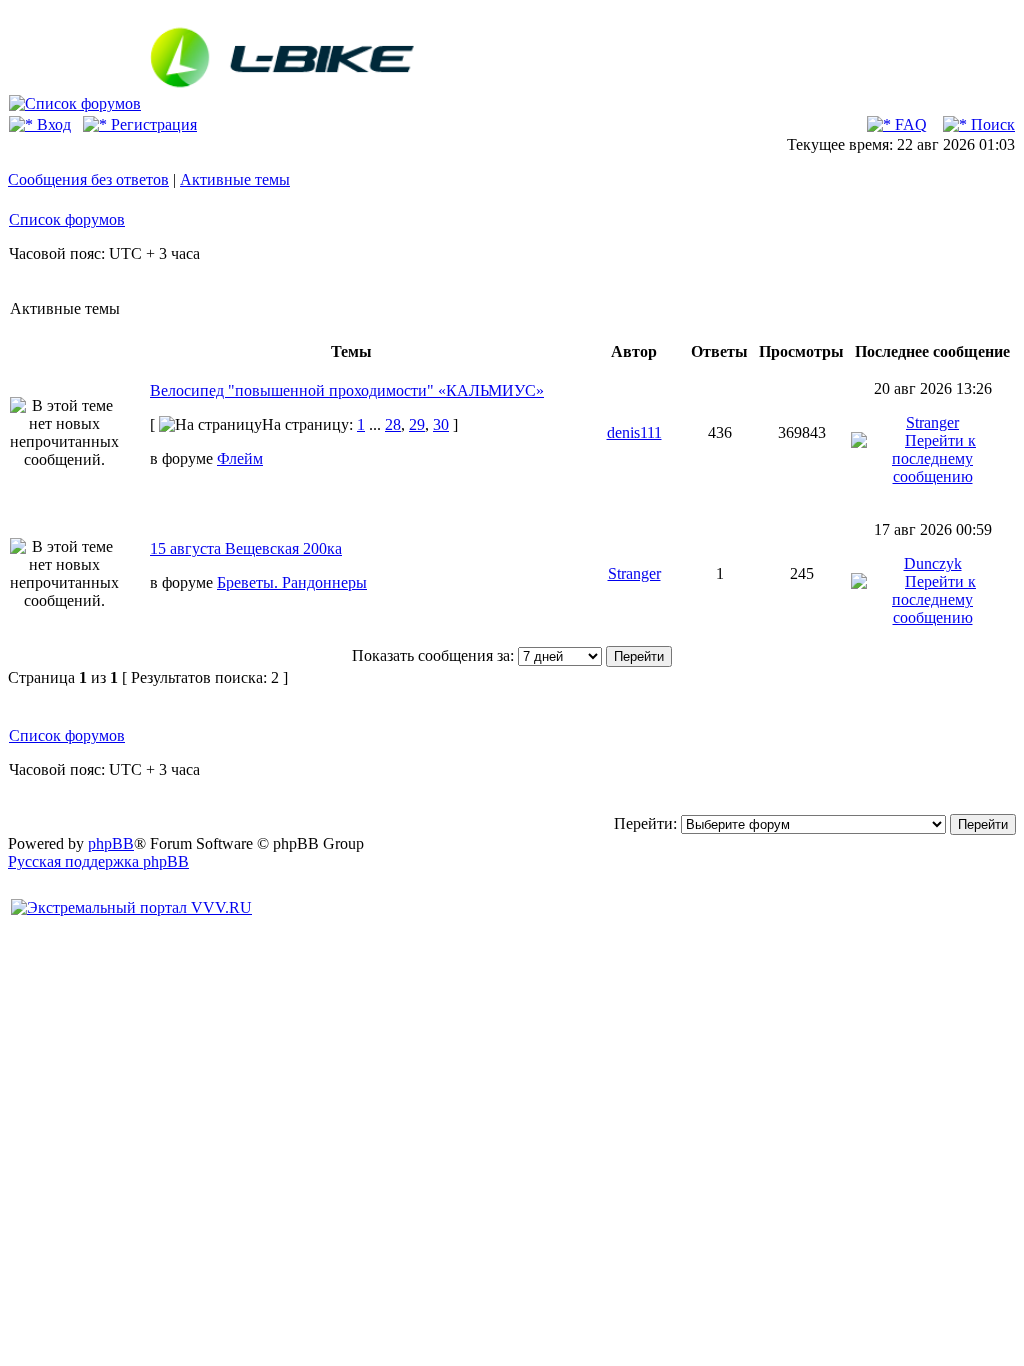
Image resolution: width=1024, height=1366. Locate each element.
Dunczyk (933, 563)
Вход (52, 124)
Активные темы (235, 179)
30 (441, 424)
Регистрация (152, 124)
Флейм (240, 458)
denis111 (634, 432)
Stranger (932, 422)
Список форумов (67, 219)
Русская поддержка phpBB (98, 861)
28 (393, 424)
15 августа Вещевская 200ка (246, 548)
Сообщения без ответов (88, 179)
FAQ (909, 124)
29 (417, 424)
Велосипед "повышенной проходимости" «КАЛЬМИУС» (347, 390)
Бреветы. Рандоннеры (292, 582)
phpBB (111, 843)
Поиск (991, 124)
